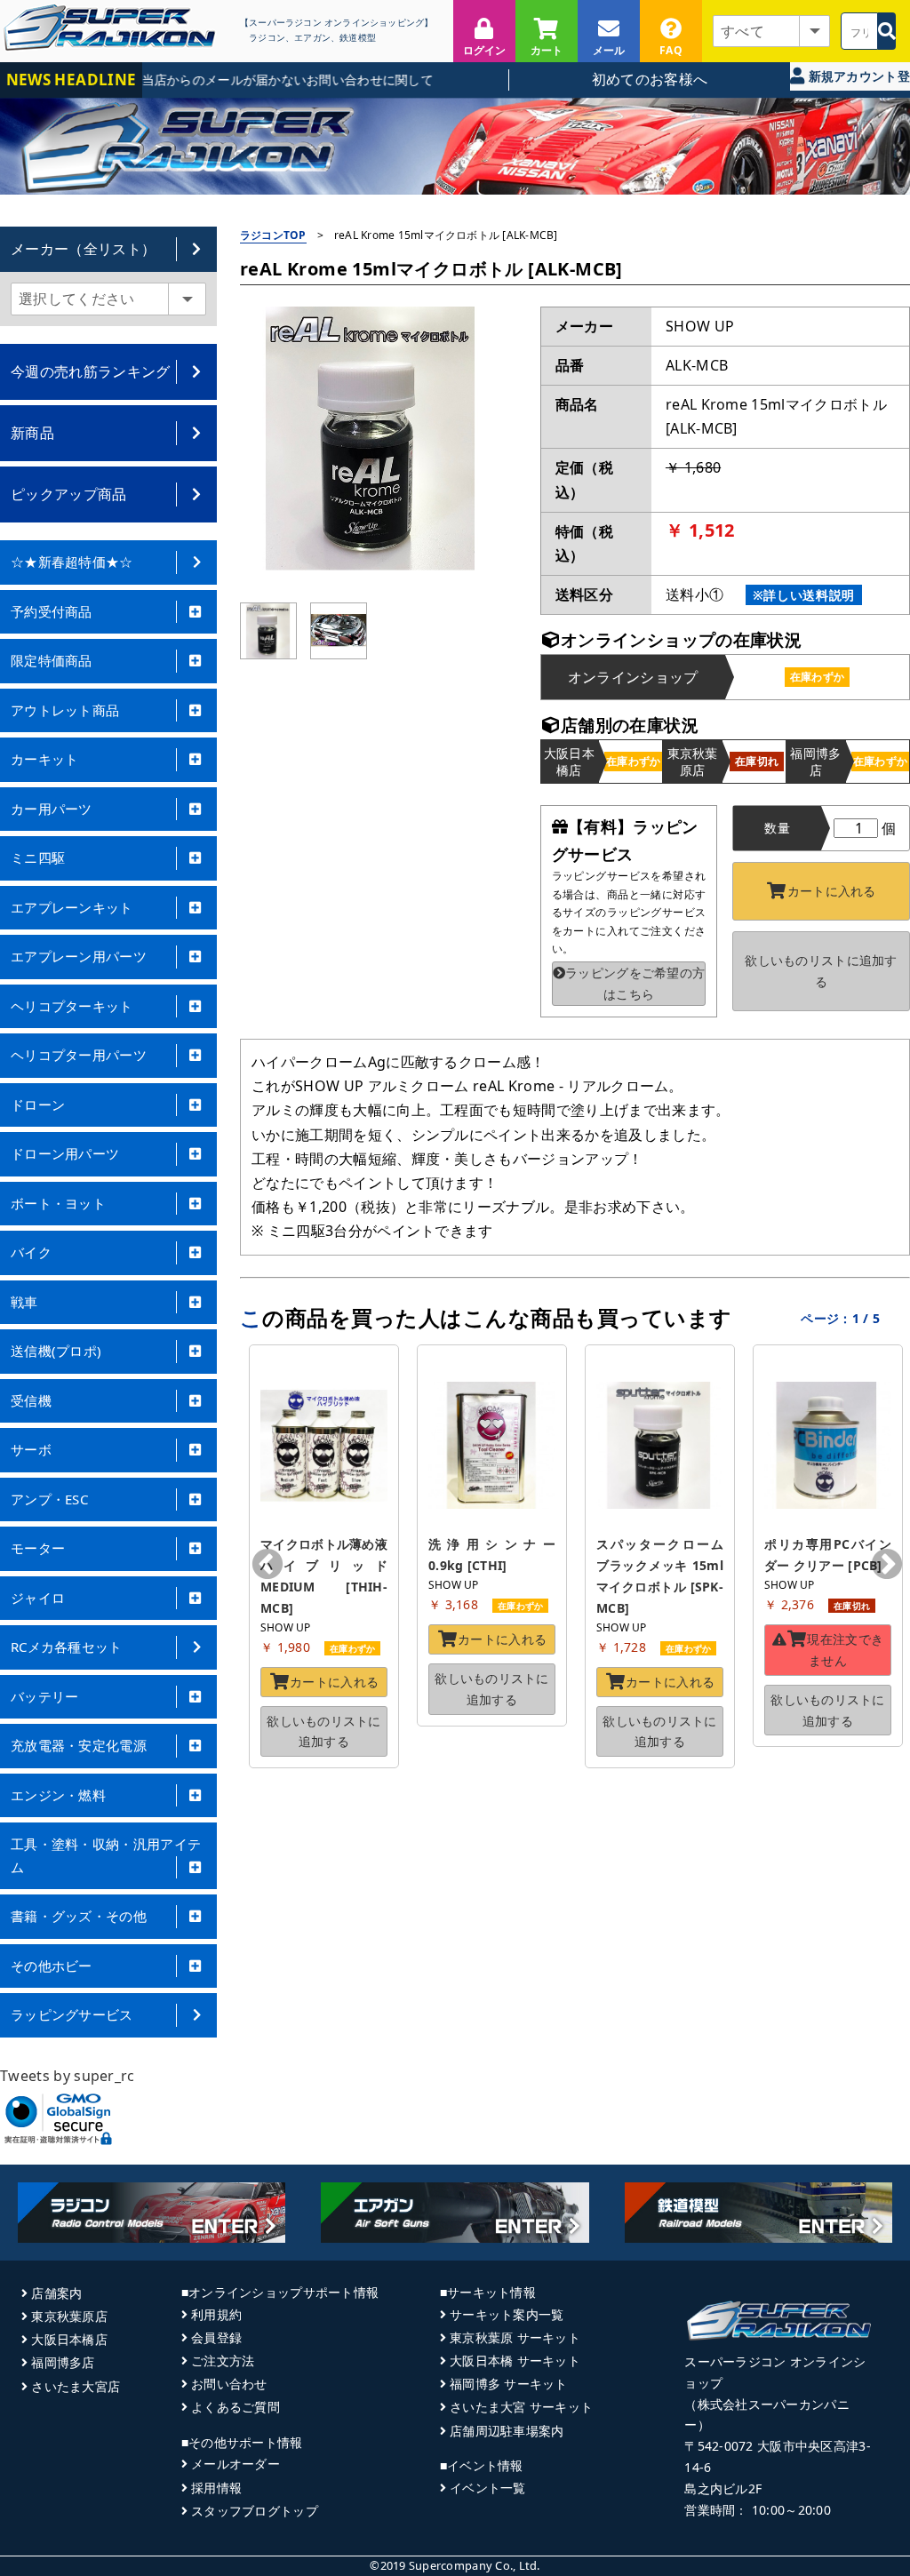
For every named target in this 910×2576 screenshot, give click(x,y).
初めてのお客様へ (650, 79)
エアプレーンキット (72, 907)
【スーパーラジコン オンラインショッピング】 (336, 23)
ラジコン (267, 38)
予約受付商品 (52, 611)
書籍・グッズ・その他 (79, 1916)
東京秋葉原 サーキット (515, 2337)
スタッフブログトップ (255, 2511)
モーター (38, 1548)
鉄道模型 (358, 38)
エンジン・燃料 (58, 1795)
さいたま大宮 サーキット (521, 2407)
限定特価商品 (52, 660)
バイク (31, 1252)
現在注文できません (845, 1650)
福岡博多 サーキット (509, 2384)
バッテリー (45, 1696)
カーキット (45, 759)
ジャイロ (38, 1598)
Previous (267, 1566)
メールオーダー (235, 2464)
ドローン (38, 1105)
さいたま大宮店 (76, 2386)
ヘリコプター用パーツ (79, 1055)
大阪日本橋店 (69, 2339)
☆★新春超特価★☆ (72, 562)
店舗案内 (56, 2293)
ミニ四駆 (38, 857)
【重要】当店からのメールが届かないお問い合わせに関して (235, 80)
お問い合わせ (229, 2384)
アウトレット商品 (65, 710)
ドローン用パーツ (65, 1153)
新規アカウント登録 (857, 79)
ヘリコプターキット (72, 1006)
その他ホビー (52, 1966)
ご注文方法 (223, 2361)
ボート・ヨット (58, 1203)
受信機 (31, 1400)
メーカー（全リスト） (83, 249)
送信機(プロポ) (56, 1351)
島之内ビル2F (723, 2488)
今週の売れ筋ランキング (91, 371)
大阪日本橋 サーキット (515, 2361)
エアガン (312, 38)
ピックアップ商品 (69, 494)
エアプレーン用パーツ (79, 956)
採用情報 (216, 2488)
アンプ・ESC (49, 1499)
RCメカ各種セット (67, 1647)
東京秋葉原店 (69, 2316)
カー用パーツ (52, 809)
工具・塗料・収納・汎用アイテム (106, 1855)
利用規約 (216, 2314)
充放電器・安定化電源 (79, 1745)
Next (887, 1566)
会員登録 (216, 2337)
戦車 (24, 1302)
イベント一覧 (488, 2488)
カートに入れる (832, 891)
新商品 (32, 433)
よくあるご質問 (235, 2407)
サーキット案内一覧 (507, 2314)
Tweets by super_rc (68, 2076)
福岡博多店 (63, 2362)
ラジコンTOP (273, 235)
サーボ (31, 1449)
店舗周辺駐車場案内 (507, 2431)
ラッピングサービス (72, 2014)
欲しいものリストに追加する (821, 971)
